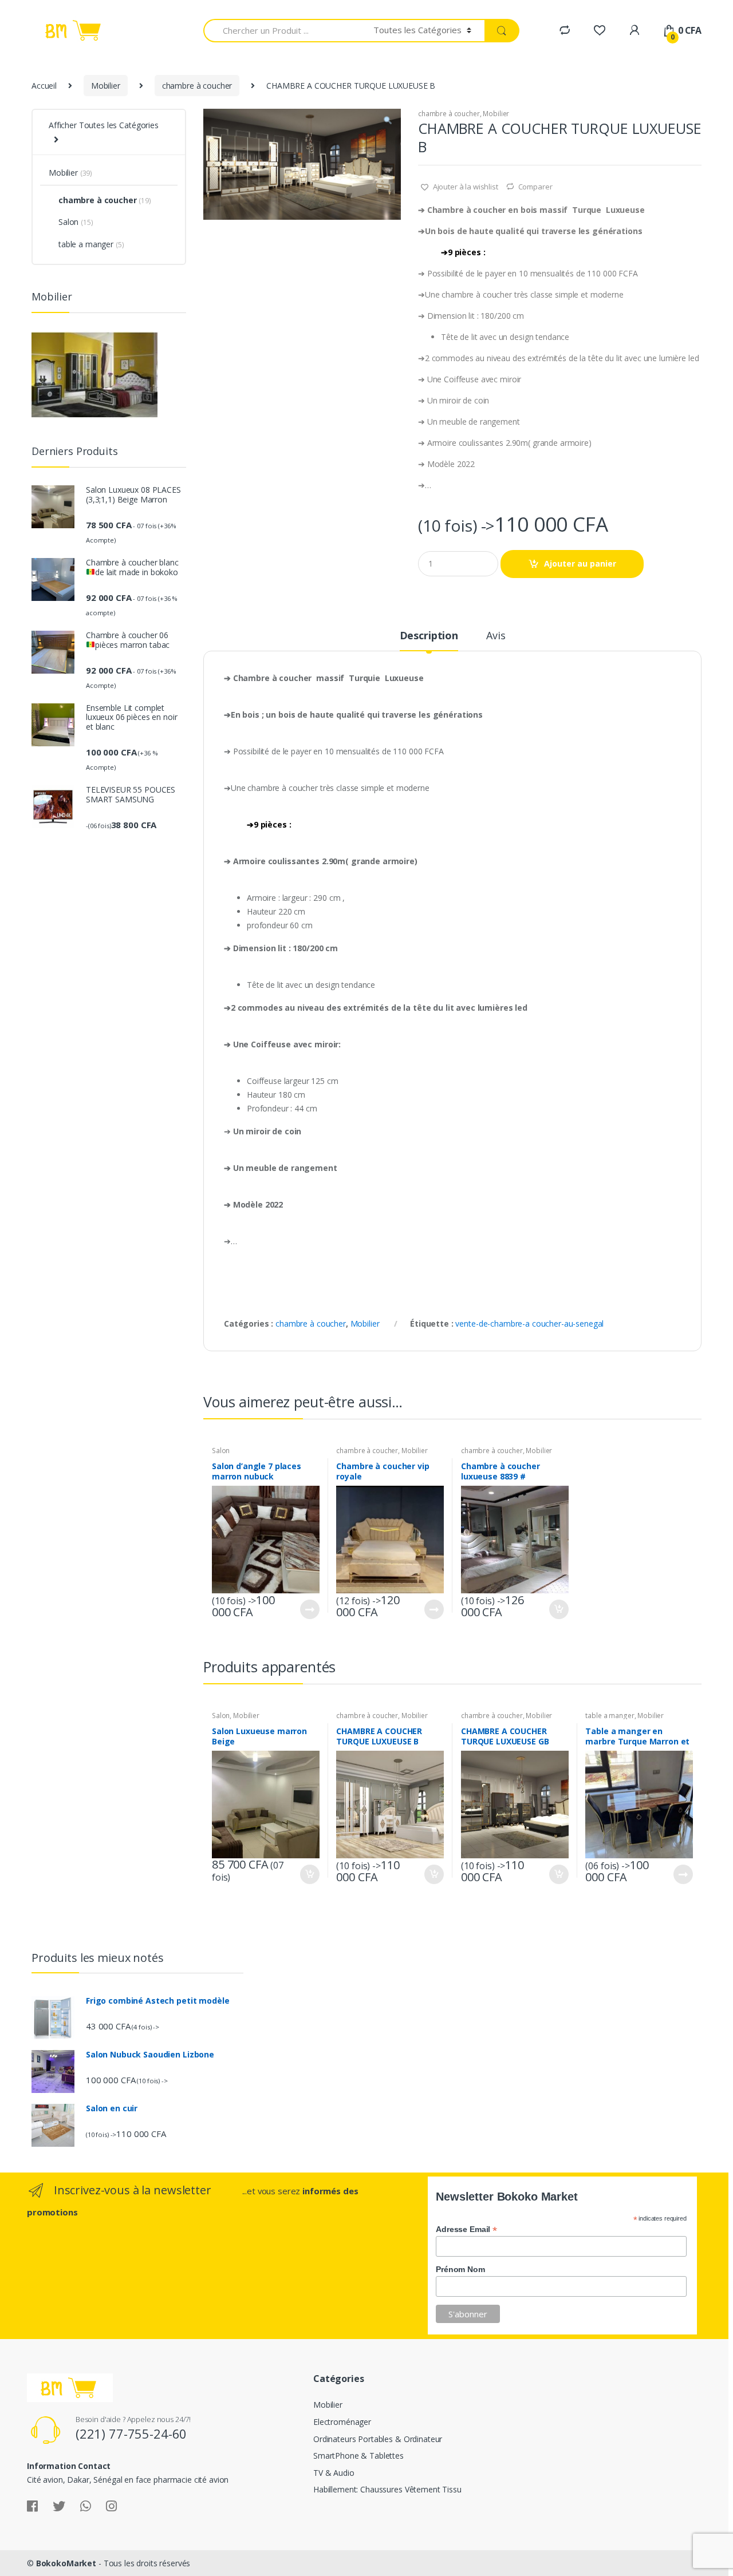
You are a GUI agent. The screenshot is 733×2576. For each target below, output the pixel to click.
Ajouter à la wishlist (465, 187)
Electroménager (342, 2422)
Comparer (535, 187)
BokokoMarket (66, 2563)
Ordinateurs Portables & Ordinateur (378, 2439)
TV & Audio (334, 2473)
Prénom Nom (460, 2269)
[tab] (429, 640)
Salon (221, 1451)
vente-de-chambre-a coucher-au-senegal (529, 1323)
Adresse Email (466, 2229)
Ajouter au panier (580, 563)
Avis (496, 636)
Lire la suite (309, 1609)
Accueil (44, 86)
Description (429, 636)
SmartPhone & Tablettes (358, 2456)
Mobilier (106, 86)
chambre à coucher (197, 86)
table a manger (610, 1716)
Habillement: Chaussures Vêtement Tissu (387, 2489)
